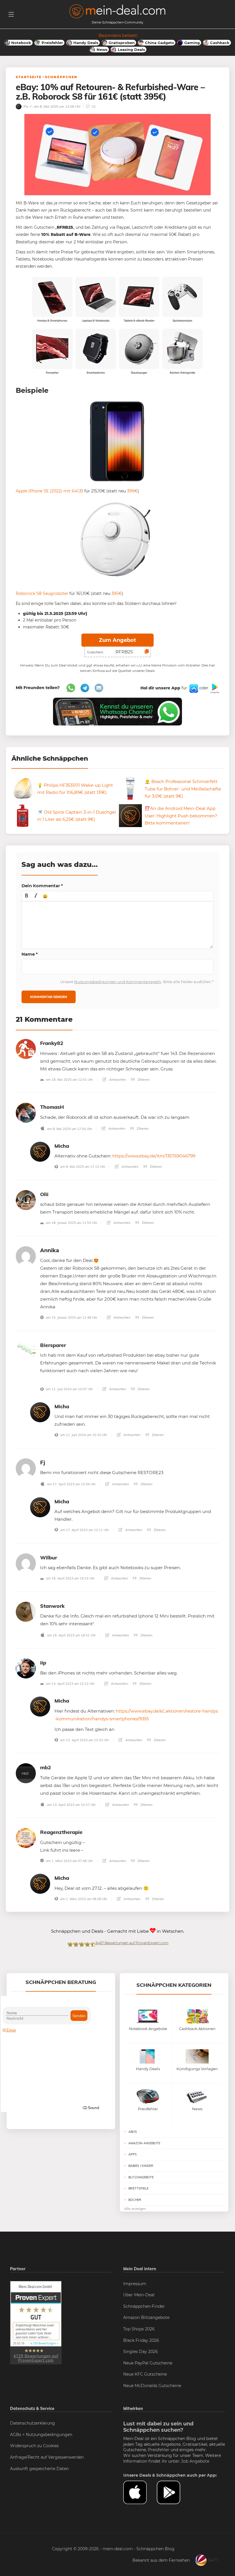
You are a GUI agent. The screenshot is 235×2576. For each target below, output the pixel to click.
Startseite (29, 77)
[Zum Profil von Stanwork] (26, 1611)
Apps (133, 2154)
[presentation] (27, 896)
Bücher (135, 2200)
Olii (44, 1194)
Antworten (117, 1079)
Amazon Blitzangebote (146, 2317)
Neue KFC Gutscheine (145, 2374)
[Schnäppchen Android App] (214, 688)
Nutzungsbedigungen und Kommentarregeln (118, 982)
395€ (117, 593)
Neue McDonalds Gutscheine (152, 2386)
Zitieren (143, 1079)
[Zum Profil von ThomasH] (26, 1112)
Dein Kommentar (42, 886)
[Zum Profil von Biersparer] (26, 1351)
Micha (62, 1146)
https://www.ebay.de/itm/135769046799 (154, 1156)
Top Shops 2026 (139, 2329)
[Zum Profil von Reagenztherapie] (26, 1838)
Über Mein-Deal (139, 2295)
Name (30, 954)
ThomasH (52, 1107)
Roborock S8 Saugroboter (42, 593)
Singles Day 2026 (141, 2352)
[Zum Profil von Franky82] (26, 1049)
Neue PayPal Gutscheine (148, 2363)
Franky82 (52, 1043)
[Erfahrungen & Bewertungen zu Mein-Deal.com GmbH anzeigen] (36, 2322)
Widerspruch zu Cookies (34, 2446)
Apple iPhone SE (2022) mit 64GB (49, 491)
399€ (132, 491)
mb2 (46, 1767)
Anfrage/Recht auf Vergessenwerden (47, 2457)
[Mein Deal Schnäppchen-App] (174, 2492)
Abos (133, 2132)
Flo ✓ (27, 106)
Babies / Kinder (141, 2166)
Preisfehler (159, 2450)
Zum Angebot (117, 640)
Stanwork (52, 1606)
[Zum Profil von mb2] (26, 1773)
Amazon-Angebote (144, 2143)
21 (93, 106)
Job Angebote (195, 2461)
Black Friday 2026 (141, 2340)
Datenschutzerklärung (33, 2423)
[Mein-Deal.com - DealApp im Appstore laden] (140, 2492)
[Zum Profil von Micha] (40, 1151)
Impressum (135, 2284)
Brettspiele (138, 2188)
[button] (27, 896)
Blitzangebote (141, 2177)
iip (43, 1663)
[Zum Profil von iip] (26, 1668)
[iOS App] (193, 688)
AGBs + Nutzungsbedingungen (41, 2435)
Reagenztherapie (61, 1832)
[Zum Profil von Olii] (26, 1200)
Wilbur (49, 1558)
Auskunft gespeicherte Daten (39, 2469)
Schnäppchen (61, 77)
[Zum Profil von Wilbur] (26, 1563)
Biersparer (53, 1345)
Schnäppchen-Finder (144, 2306)
